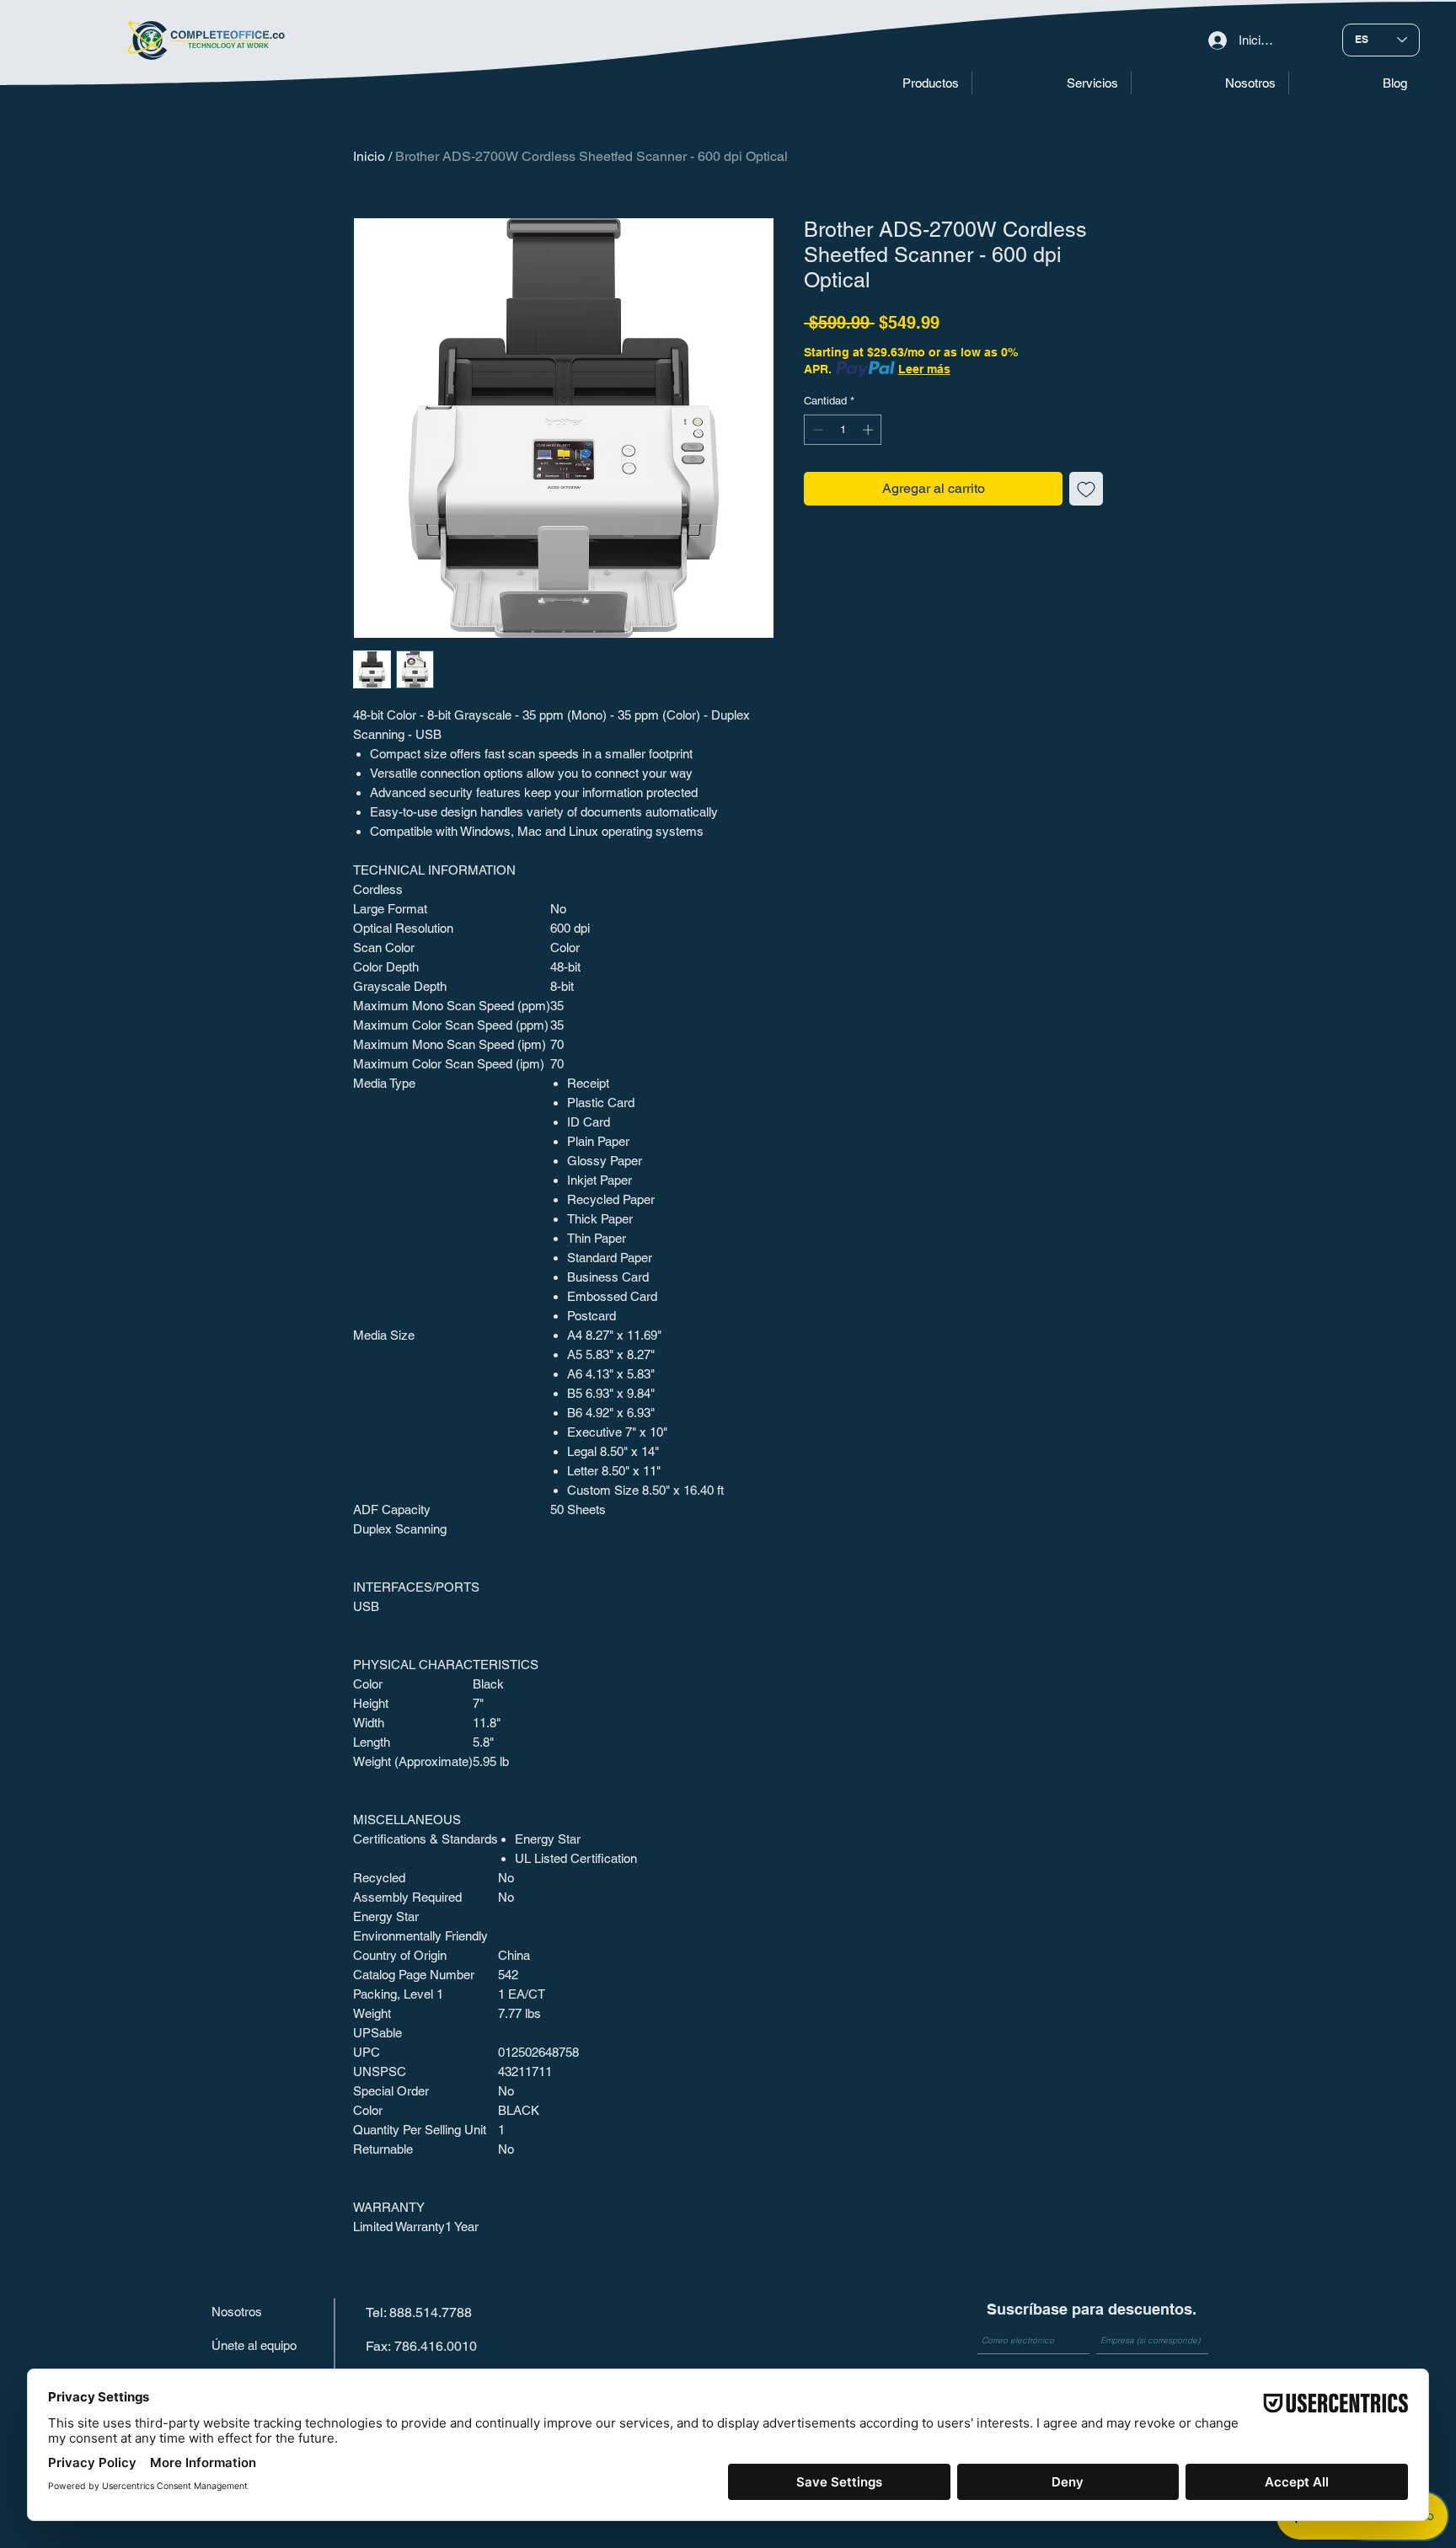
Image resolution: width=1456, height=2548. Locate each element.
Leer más (924, 369)
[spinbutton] (843, 430)
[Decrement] (816, 430)
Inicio (369, 156)
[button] (890, 83)
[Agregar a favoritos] (1086, 489)
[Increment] (870, 430)
